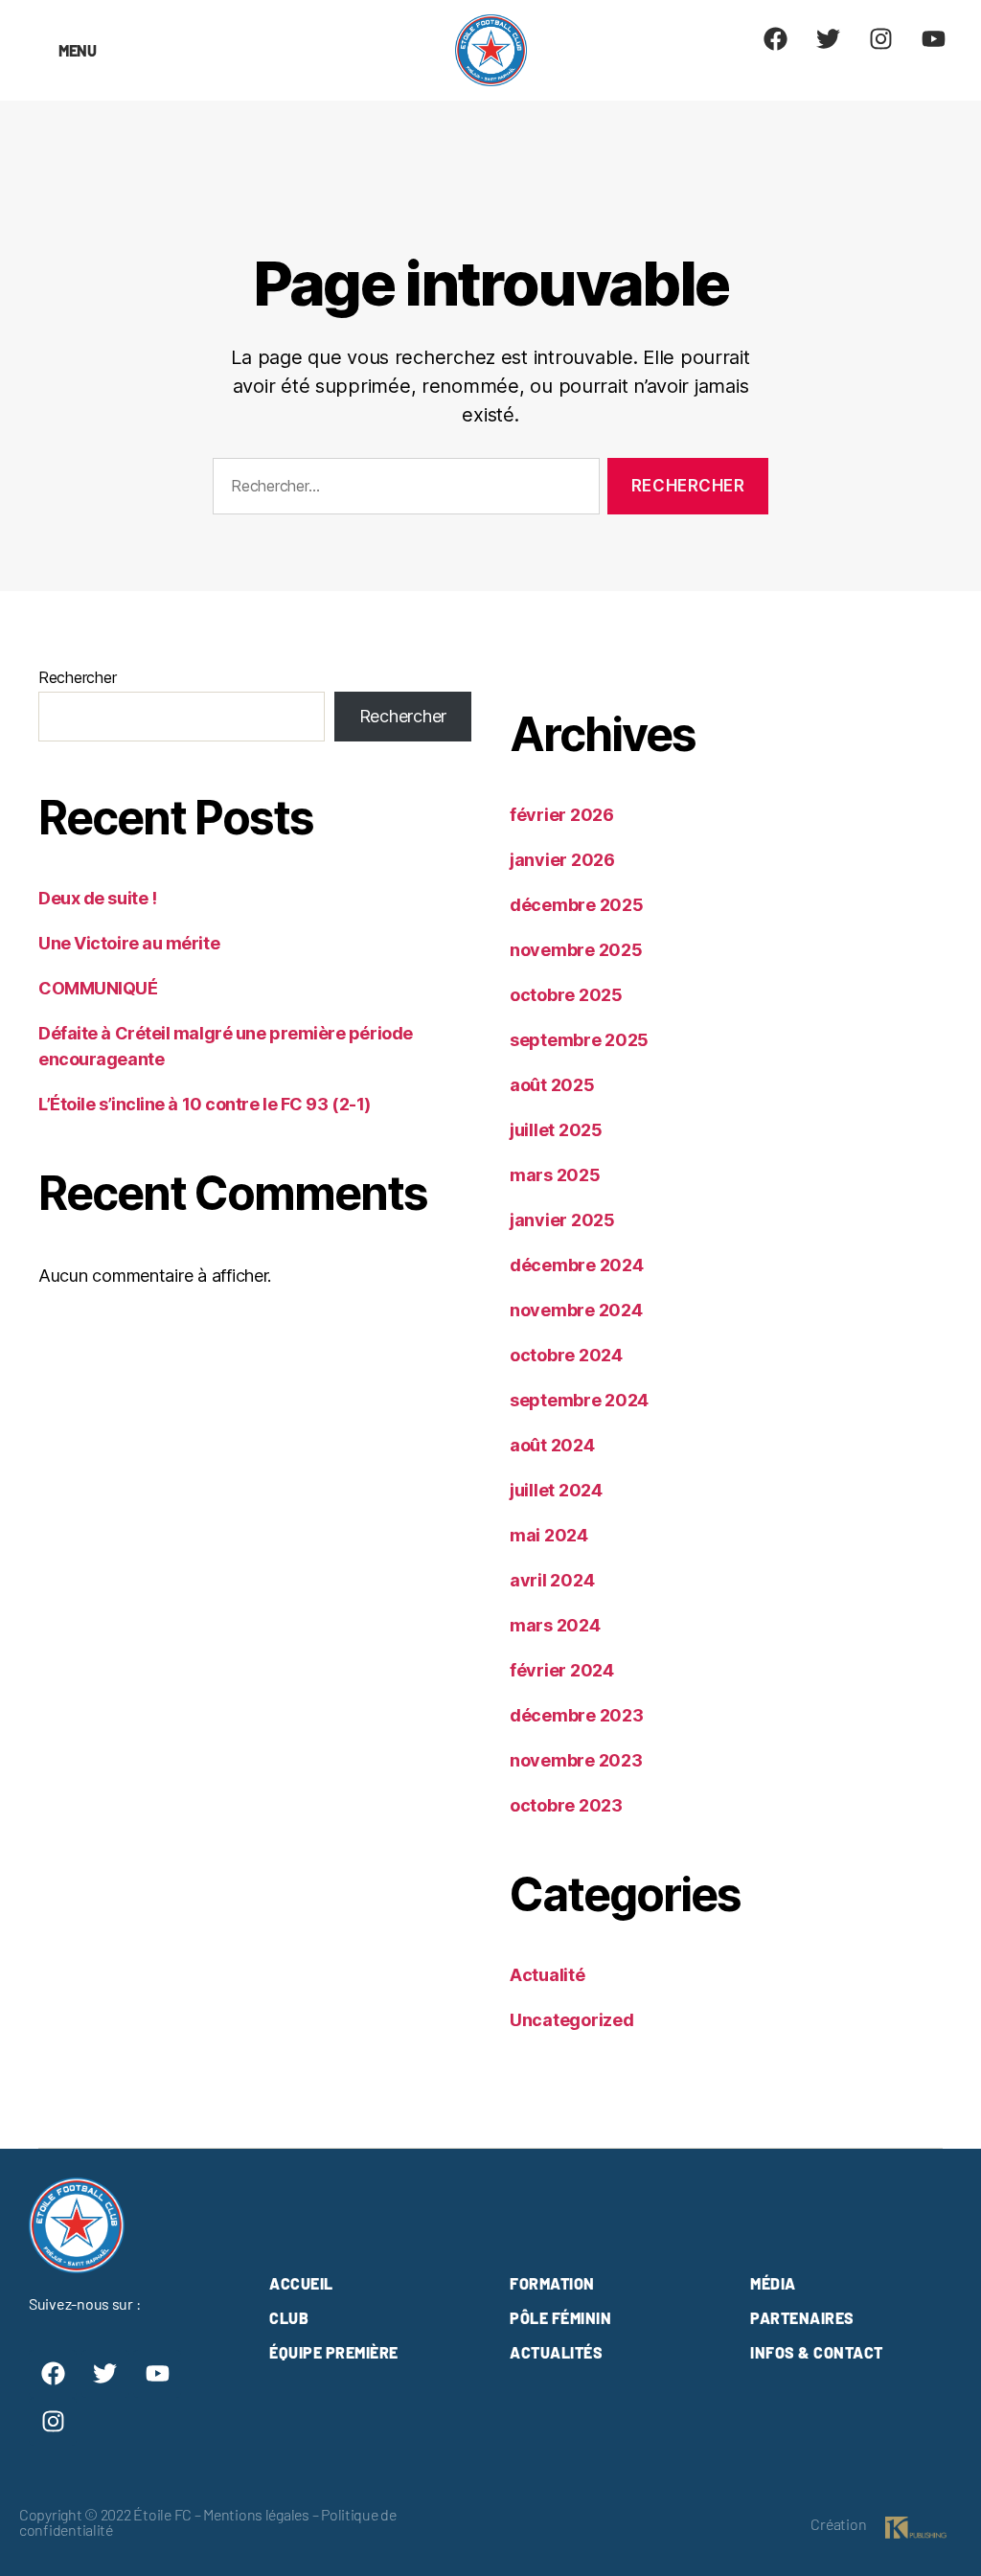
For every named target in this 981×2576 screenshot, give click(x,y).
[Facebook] (776, 38)
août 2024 (552, 1445)
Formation (552, 2283)
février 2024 (562, 1670)
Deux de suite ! (97, 898)
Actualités (556, 2352)
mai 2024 (549, 1535)
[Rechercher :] (402, 490)
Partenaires (802, 2318)
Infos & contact (817, 2352)
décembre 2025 (577, 905)
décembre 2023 (577, 1715)
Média (773, 2283)
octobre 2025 (566, 995)
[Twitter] (829, 38)
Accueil (301, 2283)
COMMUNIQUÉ (98, 988)
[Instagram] (880, 38)
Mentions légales (256, 2514)
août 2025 (552, 1085)
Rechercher (77, 677)
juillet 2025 (556, 1130)
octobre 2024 (566, 1355)
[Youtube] (933, 38)
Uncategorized (572, 2020)
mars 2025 (555, 1175)
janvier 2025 (562, 1220)
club (289, 2318)
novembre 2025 (576, 950)
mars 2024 (555, 1625)
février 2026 (562, 815)
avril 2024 (552, 1580)
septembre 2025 (579, 1040)
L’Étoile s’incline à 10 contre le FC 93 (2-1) (205, 1104)
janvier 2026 (562, 860)
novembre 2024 (576, 1310)
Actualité (548, 1975)
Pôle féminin (560, 2318)
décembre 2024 (577, 1265)
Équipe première (334, 2352)
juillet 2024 (556, 1490)
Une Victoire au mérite (129, 943)
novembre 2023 (576, 1760)
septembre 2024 (579, 1400)
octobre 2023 (566, 1805)
